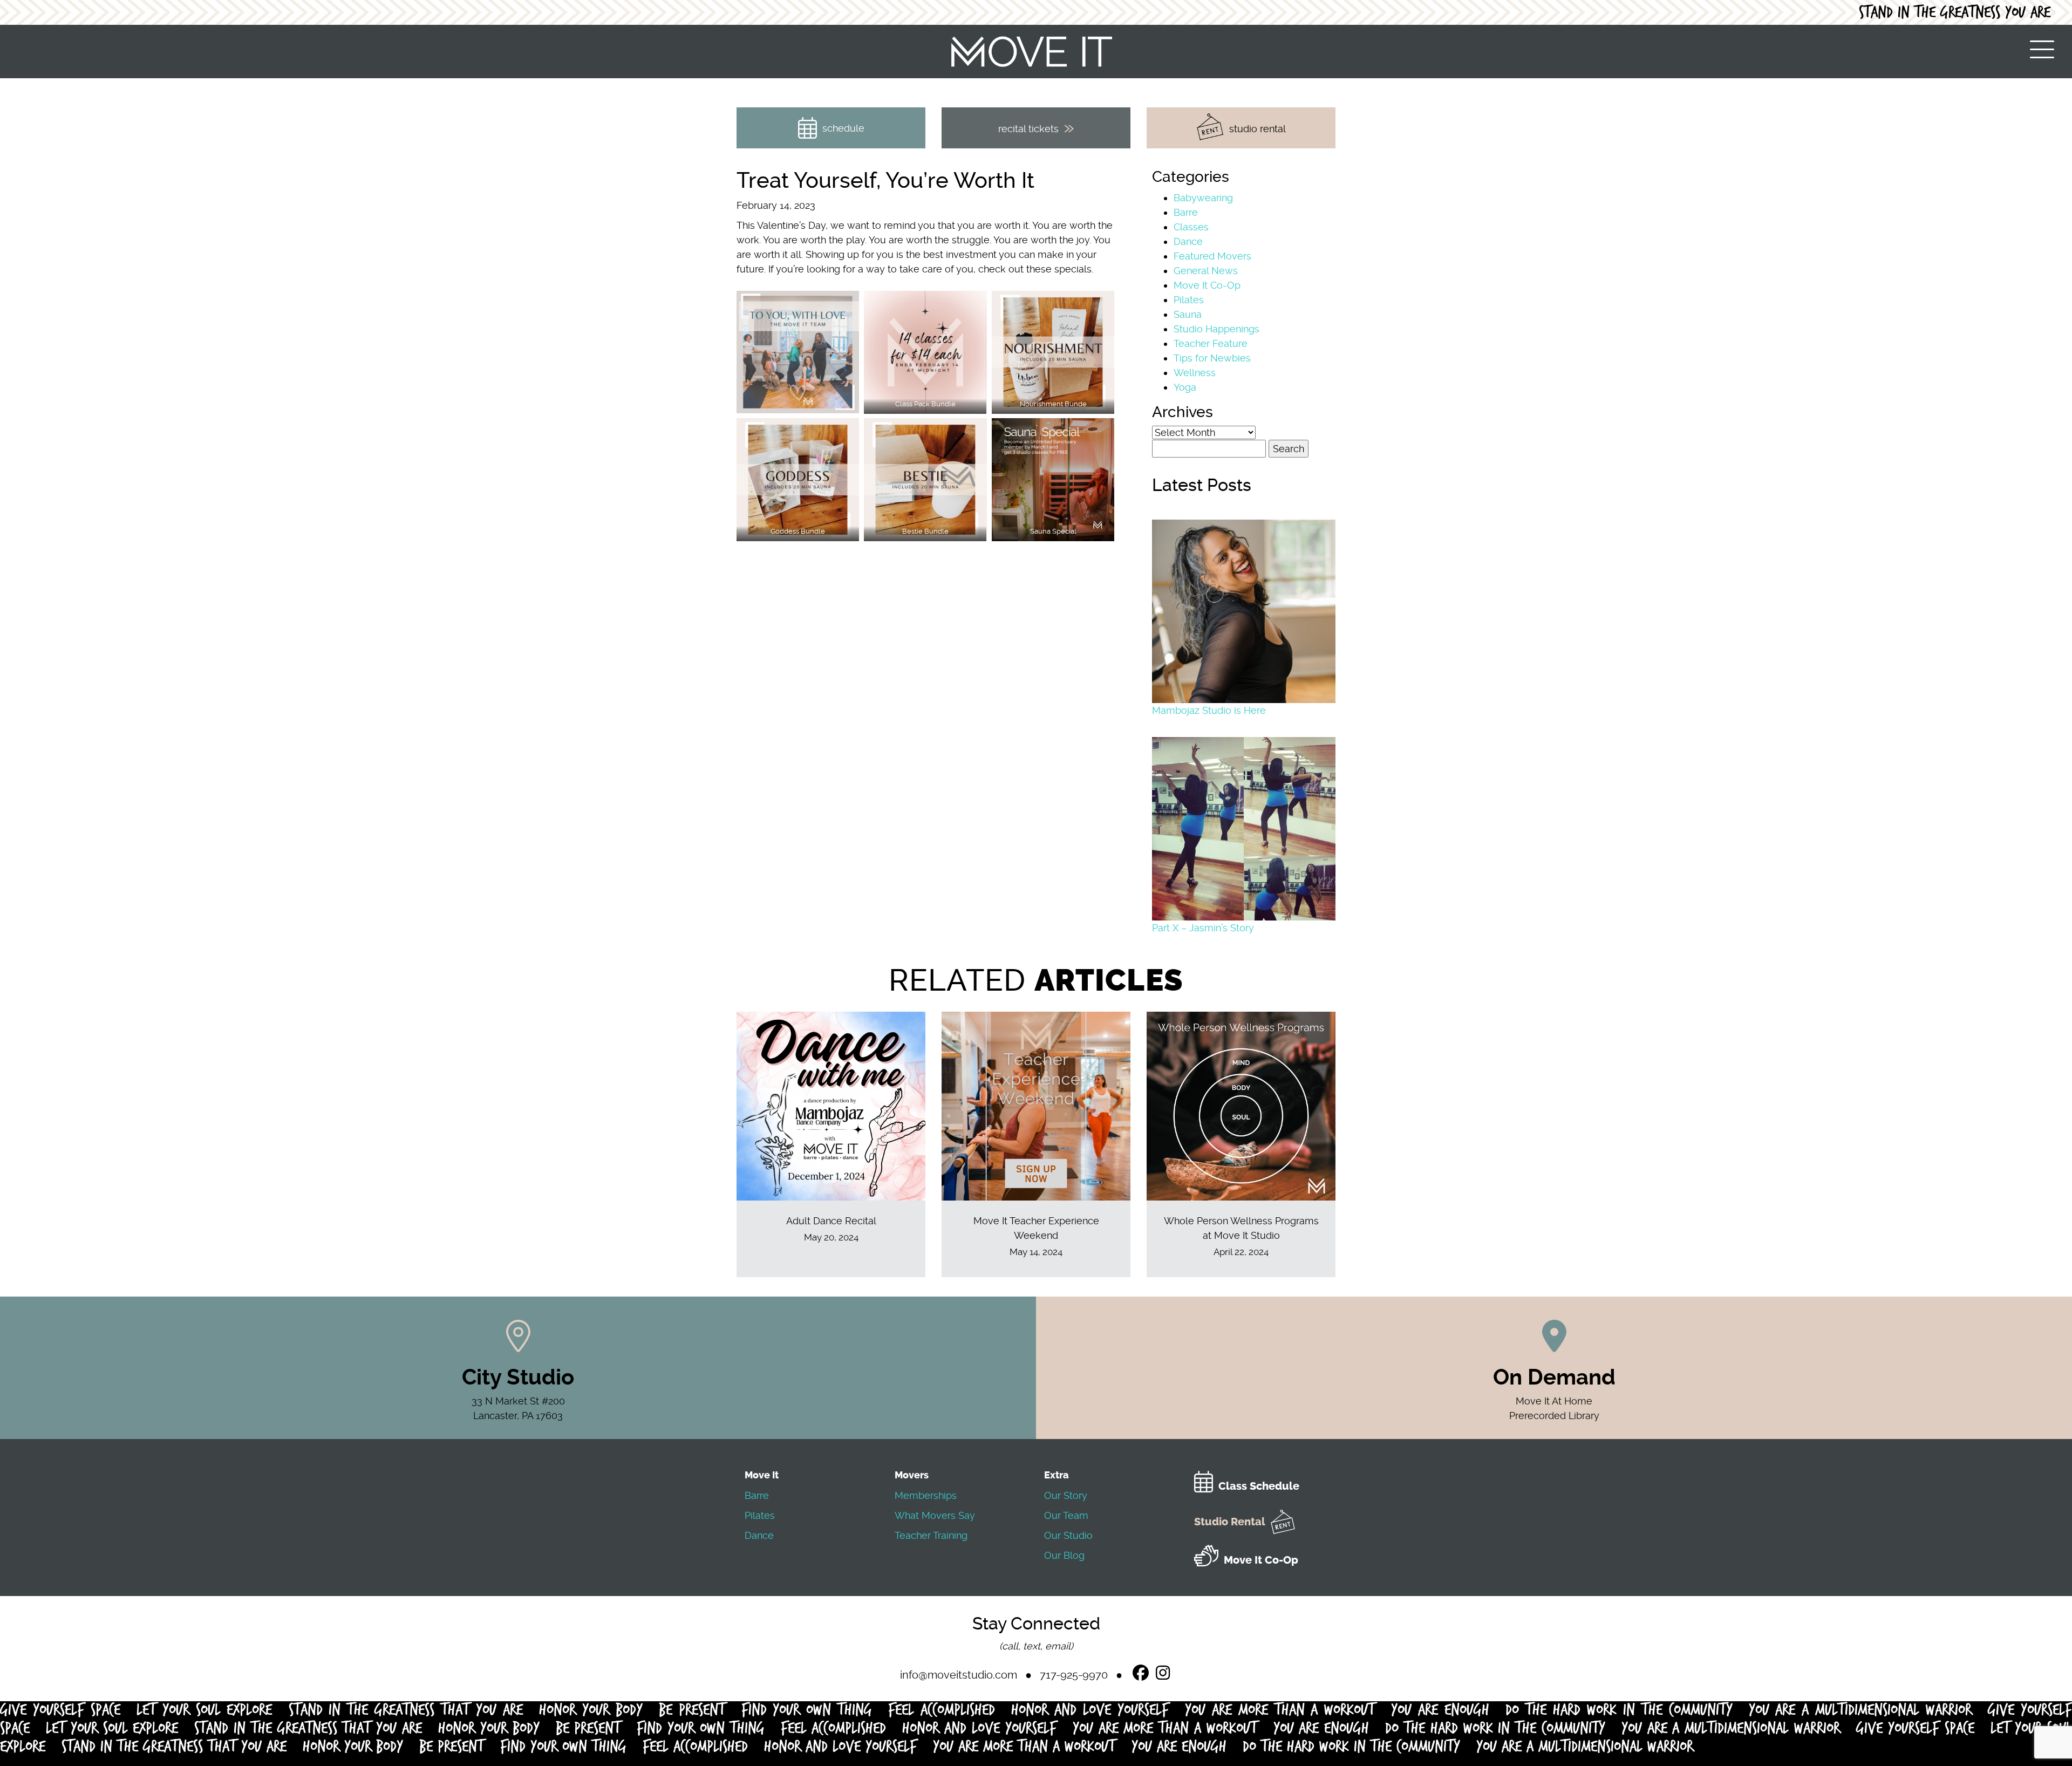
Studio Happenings (1216, 329)
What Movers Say (935, 1515)
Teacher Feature (1211, 343)
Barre (1186, 212)
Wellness (1195, 373)
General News (1206, 271)
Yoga (1185, 387)
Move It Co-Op (1207, 285)
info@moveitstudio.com (959, 1675)
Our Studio (1068, 1535)
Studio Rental (1230, 1522)
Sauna (1188, 314)
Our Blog (1064, 1555)
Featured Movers (1212, 256)
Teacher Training (931, 1535)
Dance (1188, 241)
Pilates (1189, 300)
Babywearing (1203, 198)
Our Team (1066, 1515)
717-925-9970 (1074, 1675)
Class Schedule (1259, 1486)
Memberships (926, 1495)
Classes (1191, 227)
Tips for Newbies (1212, 358)
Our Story (1066, 1495)
